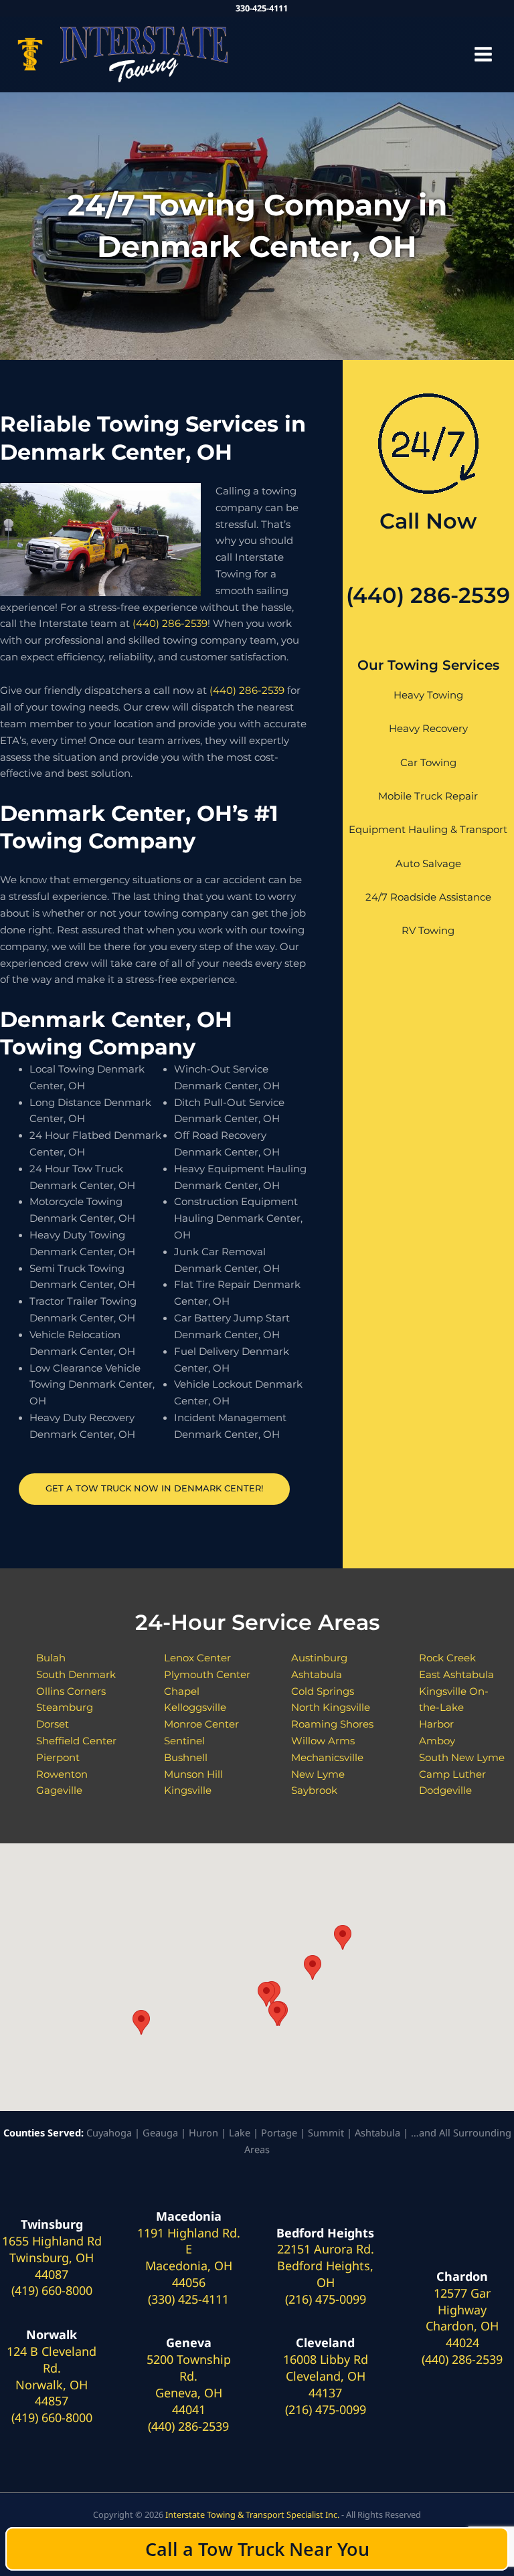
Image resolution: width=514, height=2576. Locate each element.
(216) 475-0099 (326, 2299)
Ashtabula (317, 1675)
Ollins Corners (71, 1691)
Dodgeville (445, 1790)
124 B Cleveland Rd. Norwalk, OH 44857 (52, 2376)
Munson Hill (193, 1774)
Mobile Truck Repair (428, 796)
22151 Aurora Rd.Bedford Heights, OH (326, 2266)
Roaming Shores (332, 1724)
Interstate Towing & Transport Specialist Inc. (252, 2514)
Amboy (437, 1741)
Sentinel (184, 1741)
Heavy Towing (428, 695)
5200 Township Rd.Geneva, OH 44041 (189, 2384)
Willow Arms (323, 1741)
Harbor (436, 1724)
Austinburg (319, 1658)
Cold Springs (323, 1691)
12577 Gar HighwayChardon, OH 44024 (462, 2318)
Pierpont (58, 1758)
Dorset (53, 1724)
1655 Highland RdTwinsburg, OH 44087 (52, 2258)
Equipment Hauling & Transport (428, 830)
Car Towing (428, 763)
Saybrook (314, 1790)
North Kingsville (331, 1708)
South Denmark (76, 1675)
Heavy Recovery (428, 729)
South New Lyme (462, 1758)
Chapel (182, 1691)
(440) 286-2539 (170, 624)
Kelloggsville (195, 1708)
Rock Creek (447, 1658)
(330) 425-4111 (188, 2299)
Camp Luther (452, 1774)
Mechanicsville (327, 1758)
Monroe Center (201, 1724)
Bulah (51, 1658)
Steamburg (65, 1708)
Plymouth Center (207, 1675)
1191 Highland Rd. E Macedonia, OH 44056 (189, 2258)
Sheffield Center (76, 1741)
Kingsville (188, 1790)
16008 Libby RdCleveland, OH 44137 (326, 2376)
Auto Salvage (428, 864)
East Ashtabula (456, 1675)
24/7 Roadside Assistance (428, 897)
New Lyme (318, 1774)
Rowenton (62, 1774)
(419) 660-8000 (52, 2290)
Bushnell (186, 1758)
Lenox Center (197, 1658)
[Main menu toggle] (483, 54)
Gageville (59, 1790)
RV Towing (428, 931)
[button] (141, 2022)
